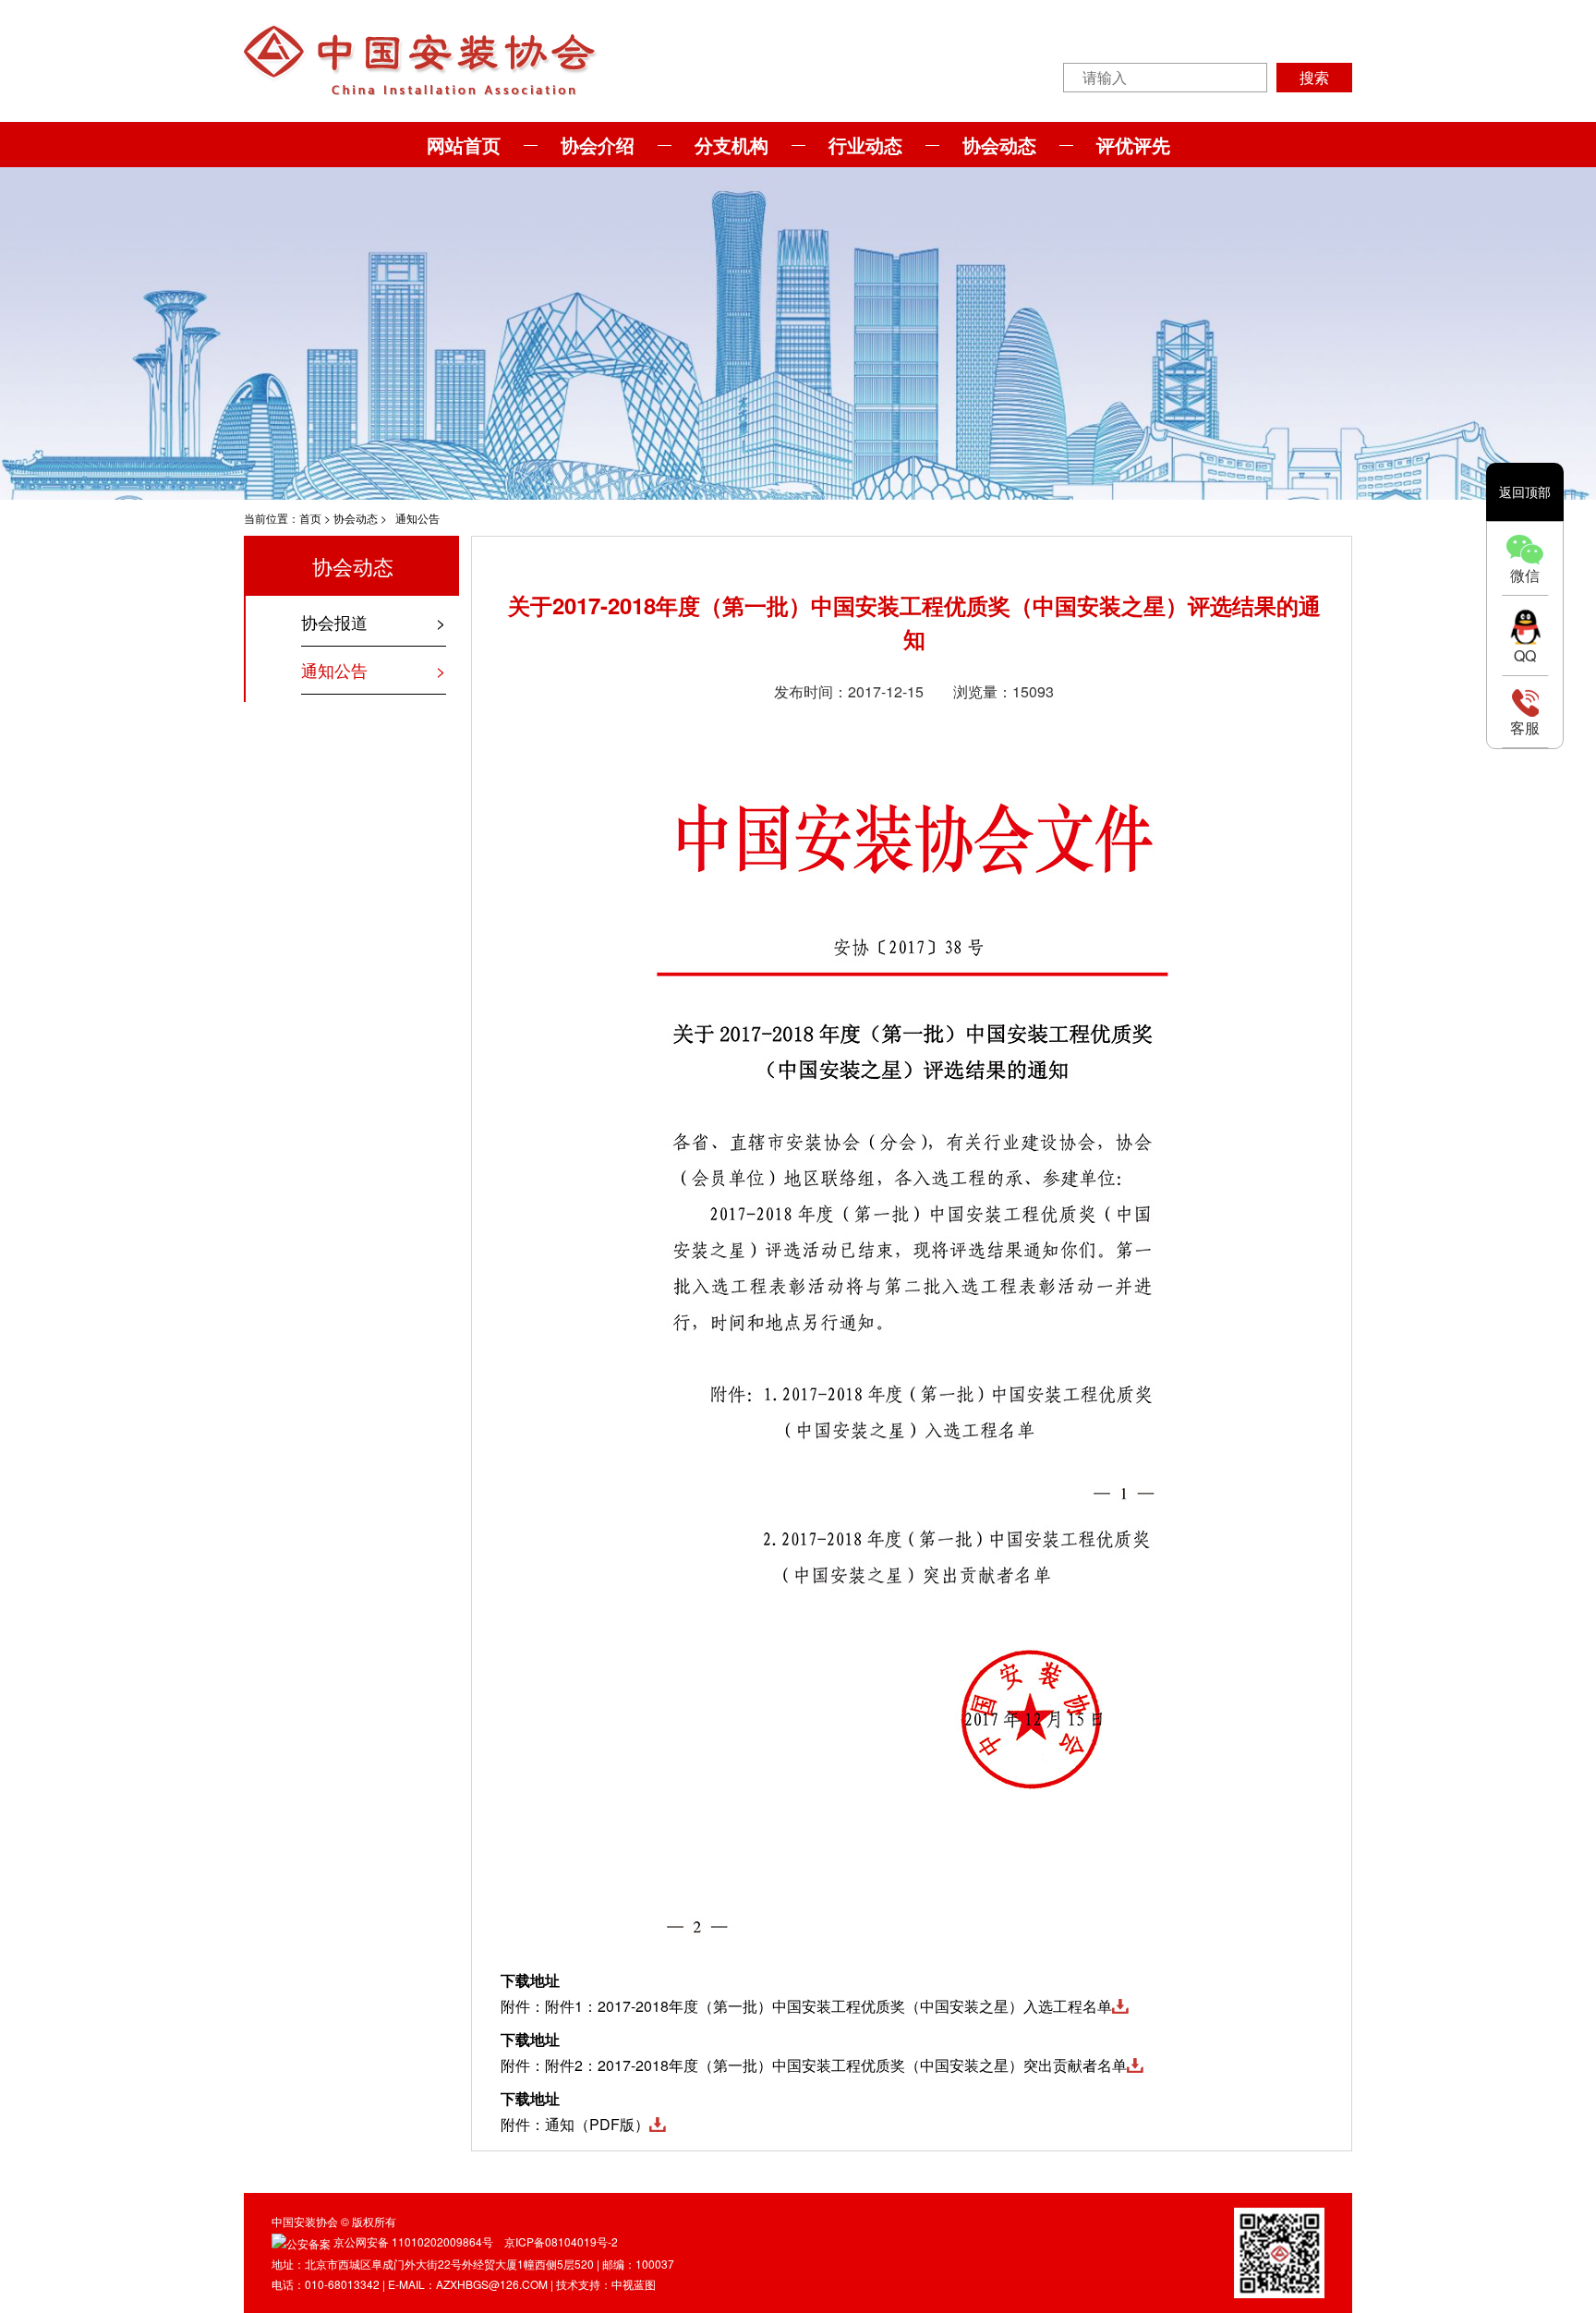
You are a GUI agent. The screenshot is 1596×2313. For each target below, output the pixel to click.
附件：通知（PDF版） (575, 2125)
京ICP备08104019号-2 (561, 2241)
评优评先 (1133, 145)
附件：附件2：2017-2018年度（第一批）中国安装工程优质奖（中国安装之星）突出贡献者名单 (814, 2065)
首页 (310, 518)
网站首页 (464, 145)
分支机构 (731, 145)
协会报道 (334, 622)
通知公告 (417, 518)
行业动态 (865, 145)
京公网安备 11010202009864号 (413, 2241)
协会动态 (999, 145)
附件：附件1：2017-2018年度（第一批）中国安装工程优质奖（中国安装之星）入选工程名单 (806, 2006)
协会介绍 (598, 145)
